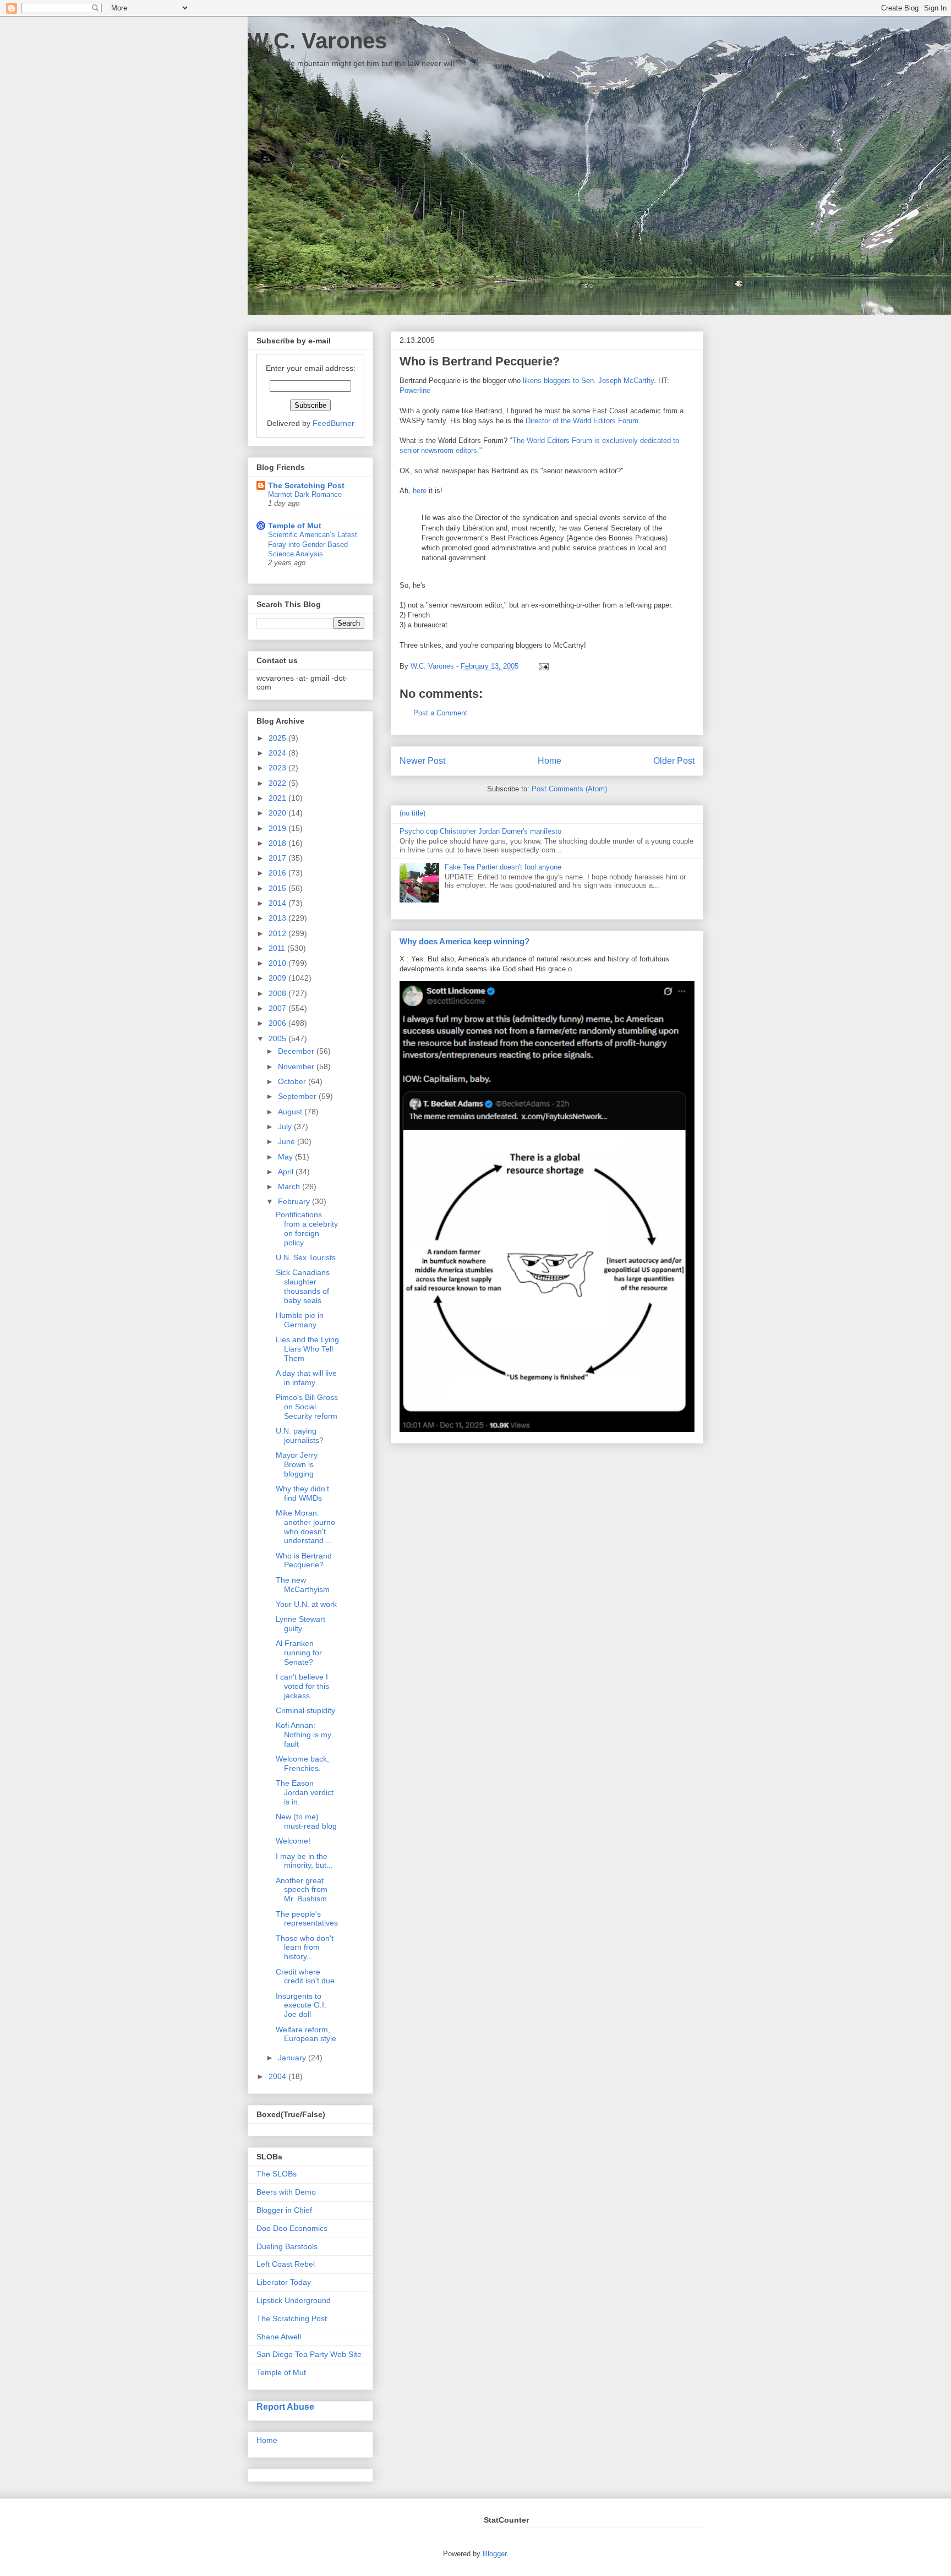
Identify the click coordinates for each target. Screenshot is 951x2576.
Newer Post (422, 761)
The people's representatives (307, 1919)
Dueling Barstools (287, 2246)
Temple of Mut (295, 526)
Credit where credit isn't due (305, 1976)
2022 (278, 783)
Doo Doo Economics (292, 2228)
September (298, 1096)
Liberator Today (284, 2282)
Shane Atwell (279, 2337)
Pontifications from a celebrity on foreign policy (307, 1228)
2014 (278, 903)
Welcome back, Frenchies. (302, 1763)
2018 (278, 843)
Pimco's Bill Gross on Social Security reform (307, 1407)
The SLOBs (277, 2174)
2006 (278, 1023)
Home (550, 761)
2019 (278, 828)
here (420, 491)
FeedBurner (334, 423)
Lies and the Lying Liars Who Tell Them (307, 1349)
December (297, 1051)
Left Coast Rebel (286, 2264)
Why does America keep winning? (464, 941)
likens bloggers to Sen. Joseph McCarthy (588, 381)
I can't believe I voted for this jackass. (302, 1686)
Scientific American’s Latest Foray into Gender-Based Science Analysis (313, 544)
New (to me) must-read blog (306, 1821)
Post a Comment (440, 713)
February (295, 1201)
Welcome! (293, 1841)
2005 (278, 1038)
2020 (278, 813)
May (286, 1157)
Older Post (674, 761)
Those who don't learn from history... (305, 1948)
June (288, 1141)
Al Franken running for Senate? (299, 1653)
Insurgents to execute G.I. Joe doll (301, 2005)
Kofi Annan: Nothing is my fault (304, 1735)
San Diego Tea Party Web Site (309, 2354)
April (287, 1172)
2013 (278, 918)
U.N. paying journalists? (300, 1435)
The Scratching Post (306, 485)
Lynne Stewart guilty (300, 1624)
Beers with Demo (286, 2192)
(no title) (412, 813)
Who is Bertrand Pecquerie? (304, 1560)
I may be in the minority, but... (304, 1861)
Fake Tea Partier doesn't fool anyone (503, 867)
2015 (278, 888)
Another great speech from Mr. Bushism (302, 1890)
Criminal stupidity (305, 1710)
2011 (278, 948)
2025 (278, 738)
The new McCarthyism (303, 1585)
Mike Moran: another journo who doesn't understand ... (305, 1527)
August (291, 1112)
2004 (278, 2076)
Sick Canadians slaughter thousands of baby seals (303, 1286)
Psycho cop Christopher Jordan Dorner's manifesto (480, 831)
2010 (278, 963)
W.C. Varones (317, 41)
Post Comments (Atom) (569, 789)
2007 (278, 1008)
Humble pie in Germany (300, 1320)
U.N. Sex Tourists (306, 1257)
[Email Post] (542, 666)
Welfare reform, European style (306, 2034)
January (293, 2058)
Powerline (415, 390)
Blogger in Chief (284, 2210)
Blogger (494, 2554)
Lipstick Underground (294, 2300)
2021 (278, 798)
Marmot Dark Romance (305, 494)
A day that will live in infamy (306, 1378)
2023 (278, 768)
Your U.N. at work (306, 1604)
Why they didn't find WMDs (302, 1493)
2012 (278, 933)
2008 (278, 993)
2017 (278, 858)
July (286, 1126)
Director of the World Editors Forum (582, 421)
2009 (278, 978)
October (293, 1081)
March (290, 1186)
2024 (278, 753)
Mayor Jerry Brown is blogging (297, 1464)
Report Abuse (285, 2407)
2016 (278, 873)
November (297, 1067)
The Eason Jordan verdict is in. (305, 1792)
